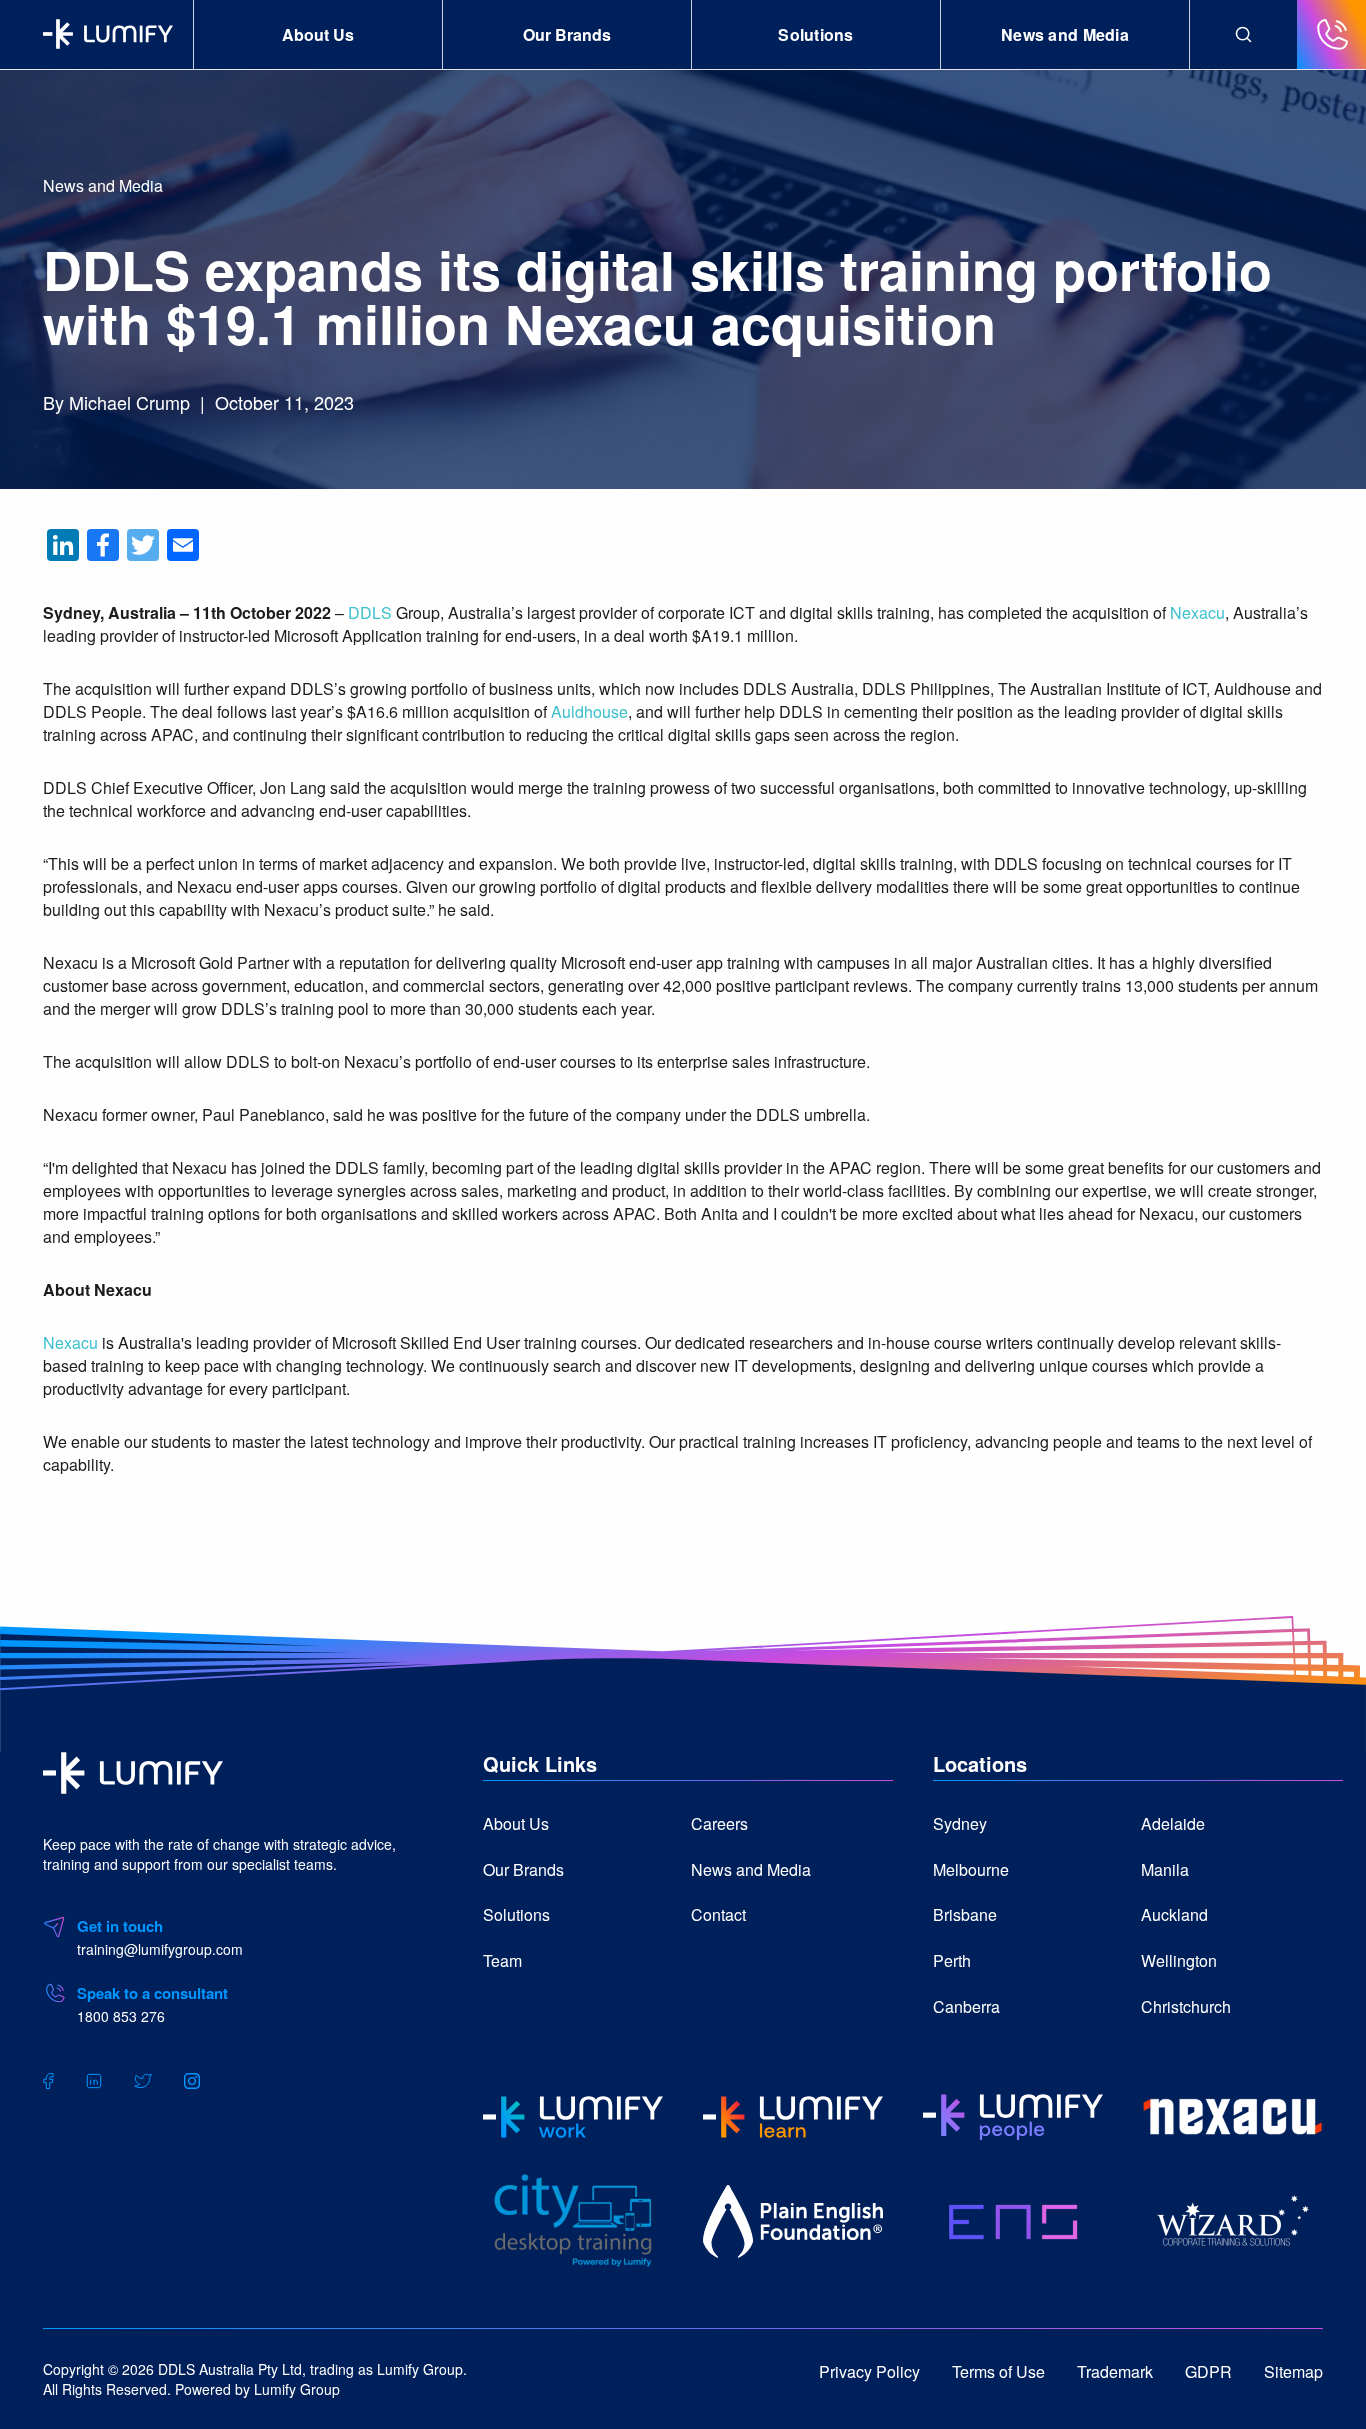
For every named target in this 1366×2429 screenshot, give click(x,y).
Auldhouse (589, 711)
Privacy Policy (869, 2371)
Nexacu (1197, 612)
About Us (318, 34)
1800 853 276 (121, 2016)
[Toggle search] (1243, 34)
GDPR (1208, 2371)
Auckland (1174, 1914)
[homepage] (108, 34)
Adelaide (1173, 1823)
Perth (952, 1960)
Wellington (1179, 1960)
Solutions (816, 34)
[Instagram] (192, 2079)
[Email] (183, 545)
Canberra (966, 2006)
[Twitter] (143, 545)
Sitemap (1293, 2371)
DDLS (370, 612)
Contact (718, 1914)
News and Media (1065, 34)
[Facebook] (103, 545)
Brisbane (965, 1914)
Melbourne (971, 1869)
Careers (719, 1823)
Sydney (960, 1823)
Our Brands (567, 34)
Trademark (1115, 2371)
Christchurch (1186, 2006)
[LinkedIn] (63, 545)
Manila (1165, 1869)
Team (502, 1960)
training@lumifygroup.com (160, 1949)
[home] (133, 1770)
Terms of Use (998, 2371)
